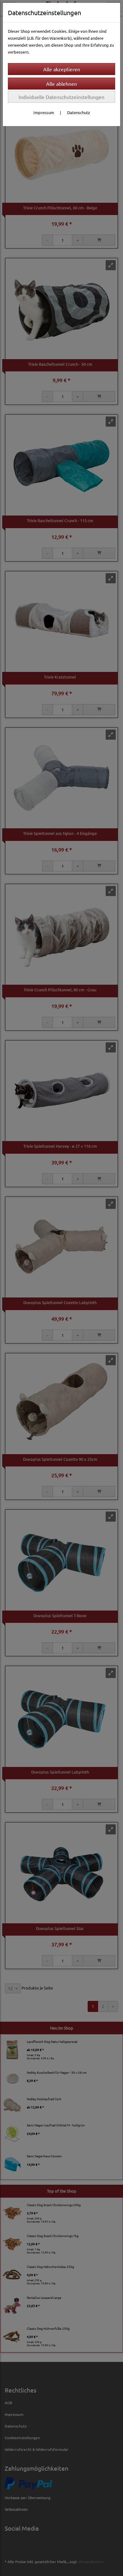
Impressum (44, 112)
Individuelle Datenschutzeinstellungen (61, 97)
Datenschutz (79, 112)
